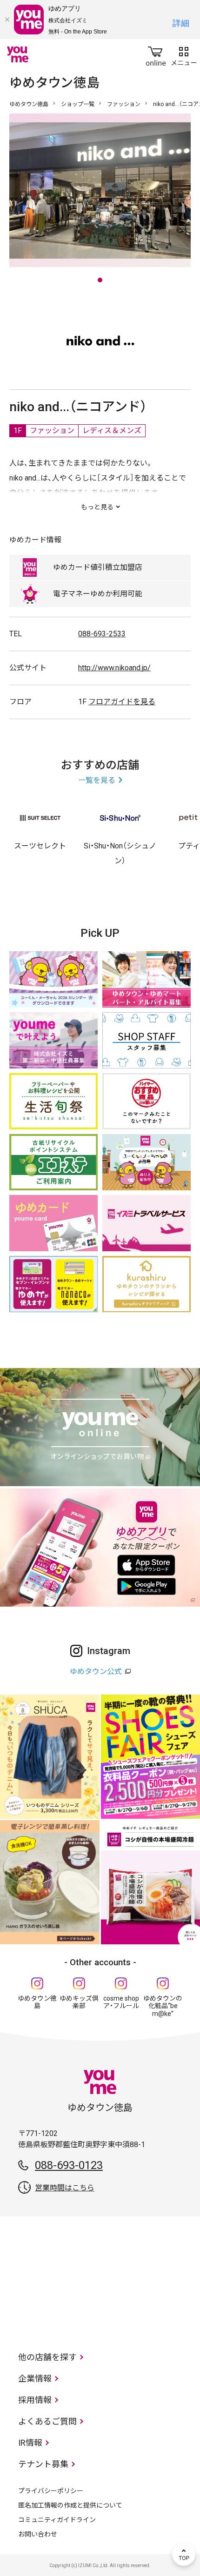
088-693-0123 (69, 2165)
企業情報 (35, 2379)
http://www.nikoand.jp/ (114, 668)
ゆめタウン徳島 (29, 104)
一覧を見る (97, 780)
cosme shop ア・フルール (121, 2002)
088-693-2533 (102, 634)
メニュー (184, 54)
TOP (184, 2554)
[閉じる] (7, 20)
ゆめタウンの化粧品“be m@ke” (163, 2006)
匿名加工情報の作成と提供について (70, 2505)
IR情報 (30, 2443)
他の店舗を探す (47, 2357)
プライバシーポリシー (51, 2491)
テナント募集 (43, 2464)
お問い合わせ (38, 2534)
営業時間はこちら (65, 2188)
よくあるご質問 (47, 2421)
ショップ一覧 (78, 104)
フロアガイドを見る (122, 702)
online (156, 54)
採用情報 (35, 2400)
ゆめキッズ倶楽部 (79, 2002)
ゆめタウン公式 (96, 1672)
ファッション (124, 104)
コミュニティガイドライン (57, 2520)
